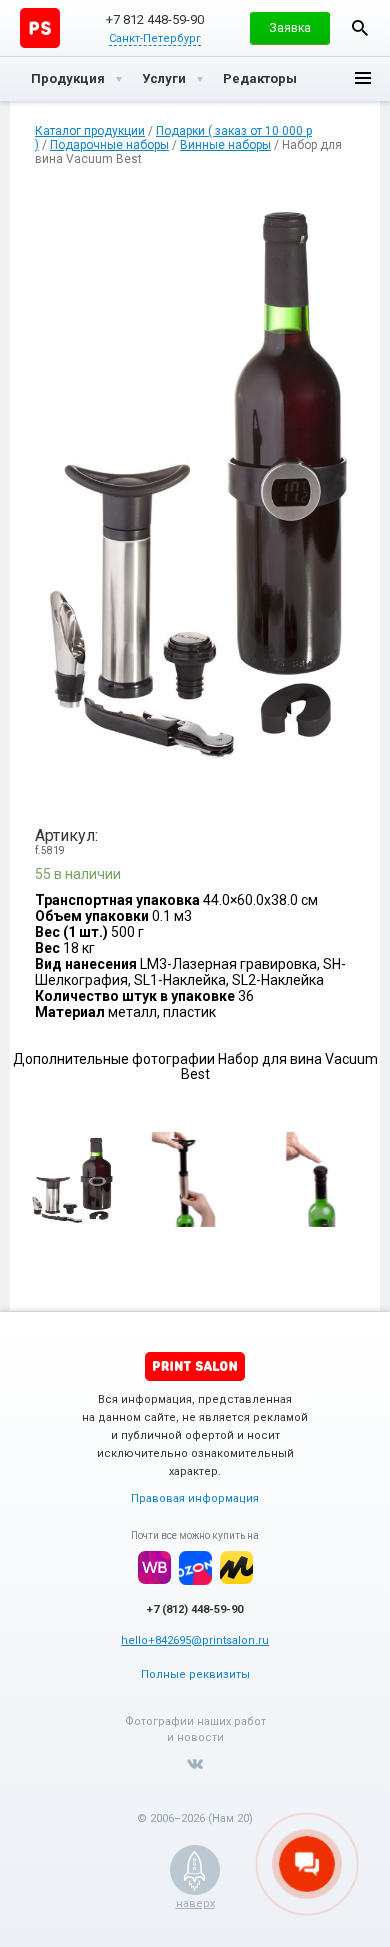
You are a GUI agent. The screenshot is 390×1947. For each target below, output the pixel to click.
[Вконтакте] (195, 1764)
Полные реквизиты (195, 1674)
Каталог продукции (90, 131)
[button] (290, 28)
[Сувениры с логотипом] (40, 28)
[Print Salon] (195, 1366)
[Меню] (363, 79)
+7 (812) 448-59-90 (195, 1609)
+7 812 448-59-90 (155, 19)
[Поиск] (360, 28)
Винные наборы (225, 145)
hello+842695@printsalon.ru (195, 1640)
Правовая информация (195, 1498)
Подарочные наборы (109, 145)
